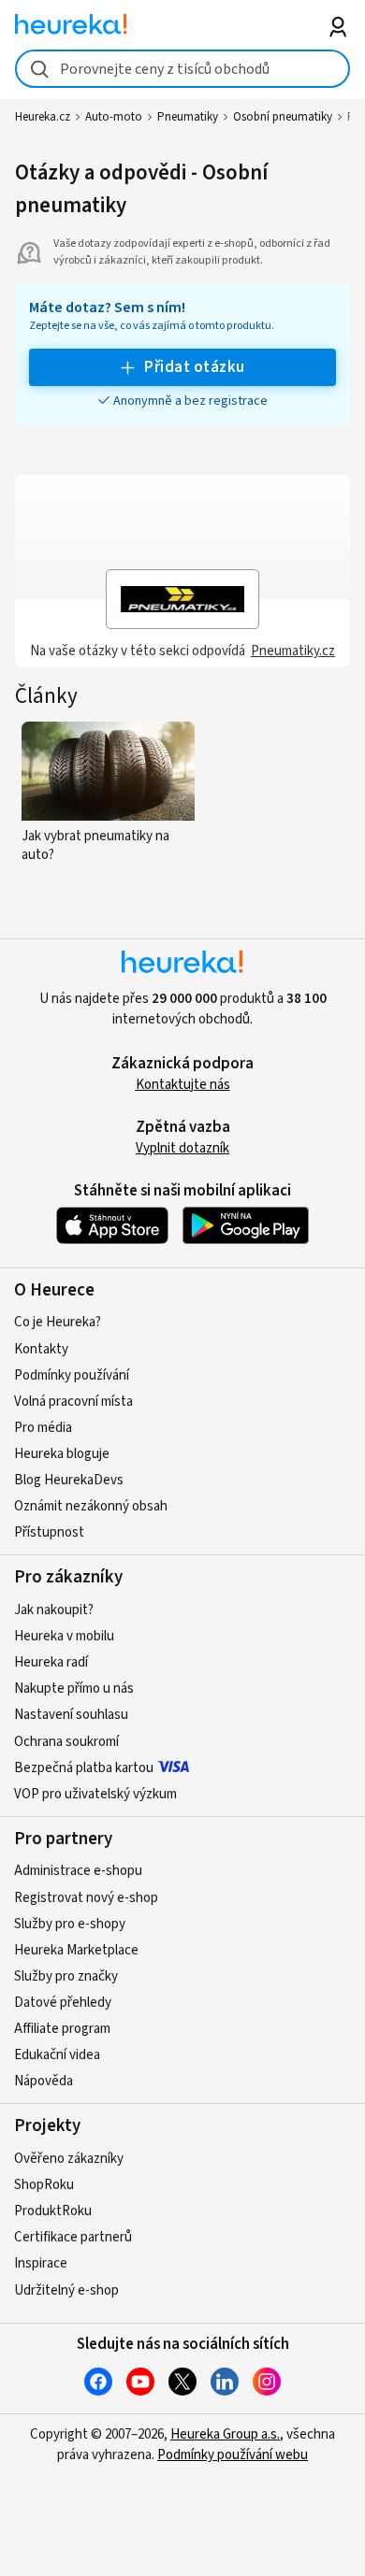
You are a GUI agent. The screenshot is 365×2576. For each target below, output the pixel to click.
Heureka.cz (43, 117)
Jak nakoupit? (54, 1610)
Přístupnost (49, 1532)
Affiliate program (62, 2029)
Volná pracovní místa (73, 1402)
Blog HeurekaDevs (69, 1480)
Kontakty (41, 1349)
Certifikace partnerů (73, 2237)
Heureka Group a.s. (225, 2434)
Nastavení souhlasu (71, 1715)
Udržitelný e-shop (66, 2290)
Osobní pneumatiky (283, 117)
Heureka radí (51, 1662)
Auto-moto (114, 117)
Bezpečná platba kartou (84, 1768)
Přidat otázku (194, 367)
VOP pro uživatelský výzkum (95, 1794)
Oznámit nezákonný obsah (91, 1506)
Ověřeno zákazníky (69, 2159)
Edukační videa (57, 2055)
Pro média (43, 1428)
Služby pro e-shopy (70, 1924)
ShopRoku (44, 2185)
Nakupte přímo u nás (74, 1689)
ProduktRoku (53, 2211)
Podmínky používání (72, 1375)
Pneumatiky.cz (293, 651)
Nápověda (44, 2081)
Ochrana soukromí (66, 1742)
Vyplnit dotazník (182, 1148)
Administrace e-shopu (78, 1871)
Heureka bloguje (62, 1454)
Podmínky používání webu (233, 2455)
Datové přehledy (63, 2003)
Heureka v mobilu (64, 1636)
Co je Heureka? (58, 1322)
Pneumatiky (188, 117)
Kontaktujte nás (183, 1085)
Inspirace (41, 2263)
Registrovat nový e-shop (86, 1898)
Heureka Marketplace (76, 1950)
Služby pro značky (66, 1976)
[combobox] (183, 69)
